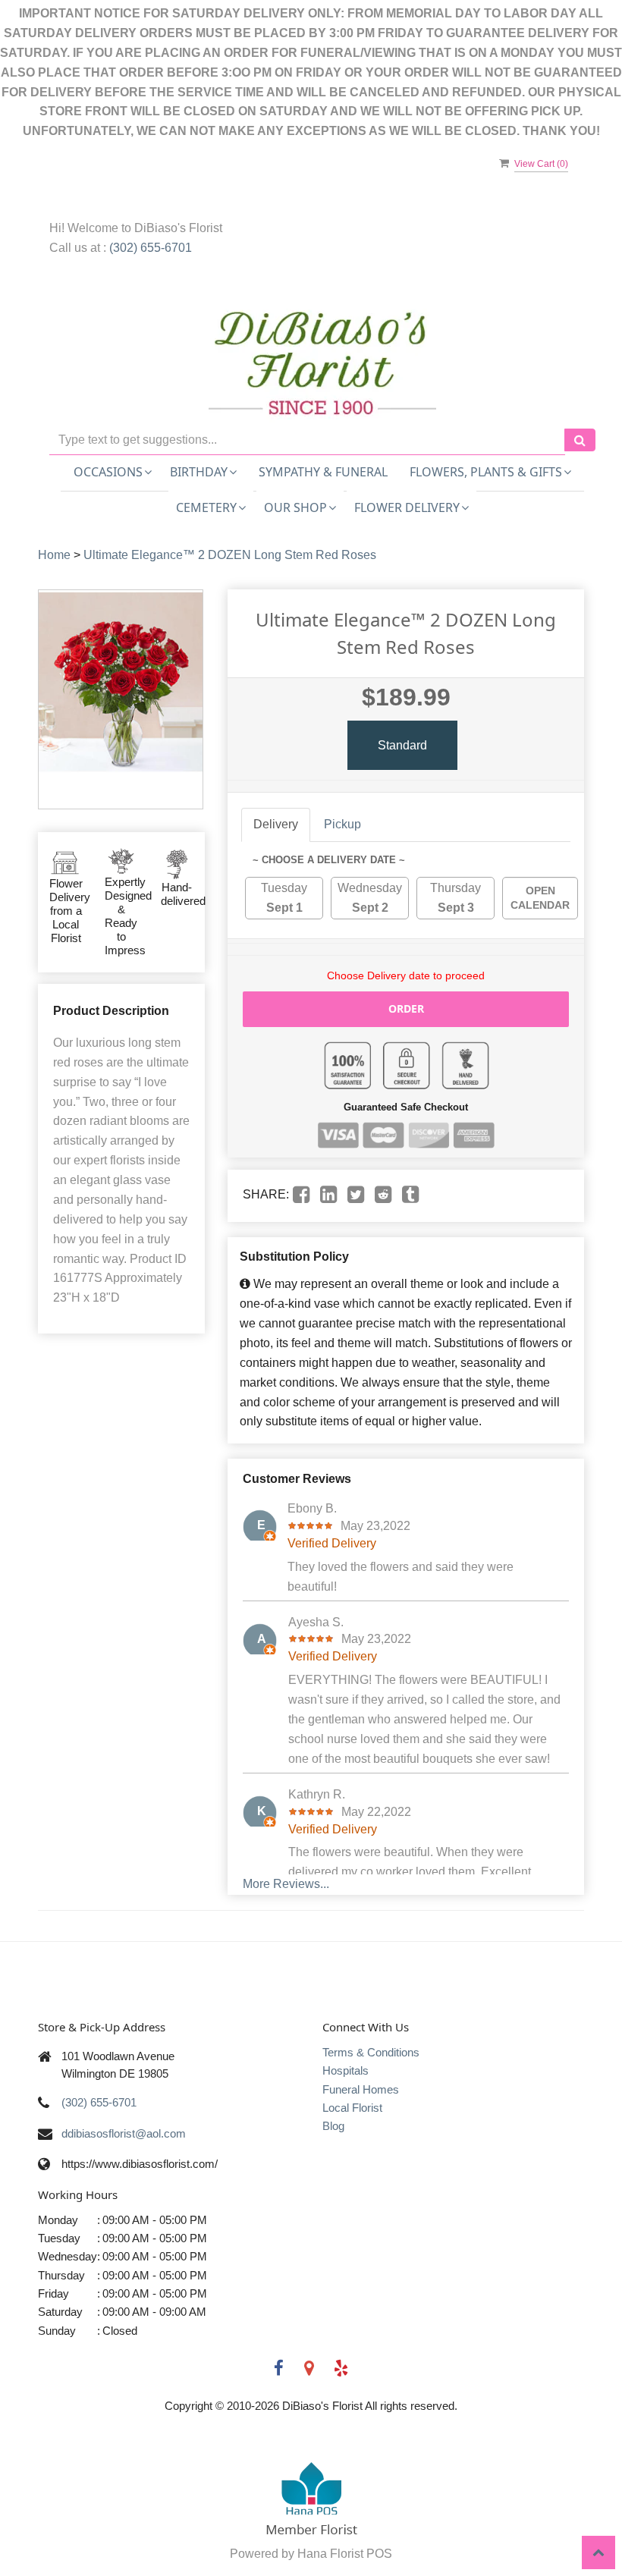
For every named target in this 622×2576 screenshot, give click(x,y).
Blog (333, 2126)
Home (54, 555)
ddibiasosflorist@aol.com (124, 2133)
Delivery (276, 824)
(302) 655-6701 (151, 248)
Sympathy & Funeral (323, 472)
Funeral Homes (361, 2089)
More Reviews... (286, 1884)
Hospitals (346, 2070)
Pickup (342, 824)
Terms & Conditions (371, 2052)
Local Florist (352, 2108)
